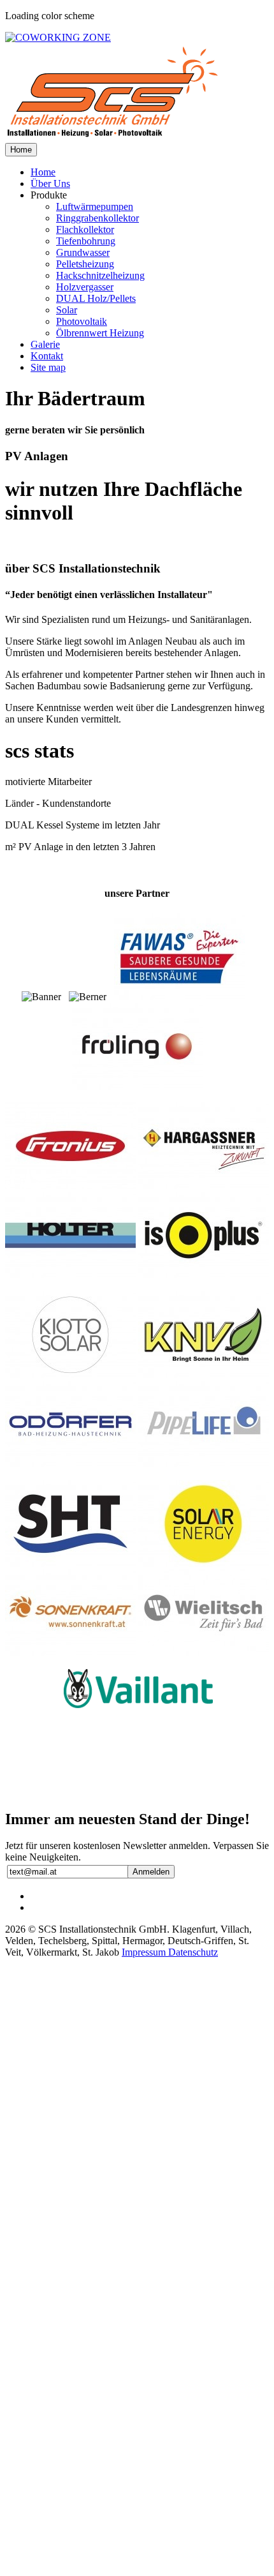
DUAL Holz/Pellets (96, 298)
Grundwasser (83, 252)
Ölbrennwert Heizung (100, 333)
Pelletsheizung (85, 264)
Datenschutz (193, 1952)
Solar (67, 310)
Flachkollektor (85, 229)
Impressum (145, 1952)
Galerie (45, 344)
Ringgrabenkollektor (97, 218)
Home (21, 150)
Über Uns (50, 183)
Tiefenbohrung (86, 241)
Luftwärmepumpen (95, 206)
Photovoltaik (82, 321)
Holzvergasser (85, 287)
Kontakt (47, 356)
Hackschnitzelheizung (100, 275)
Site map (48, 367)
